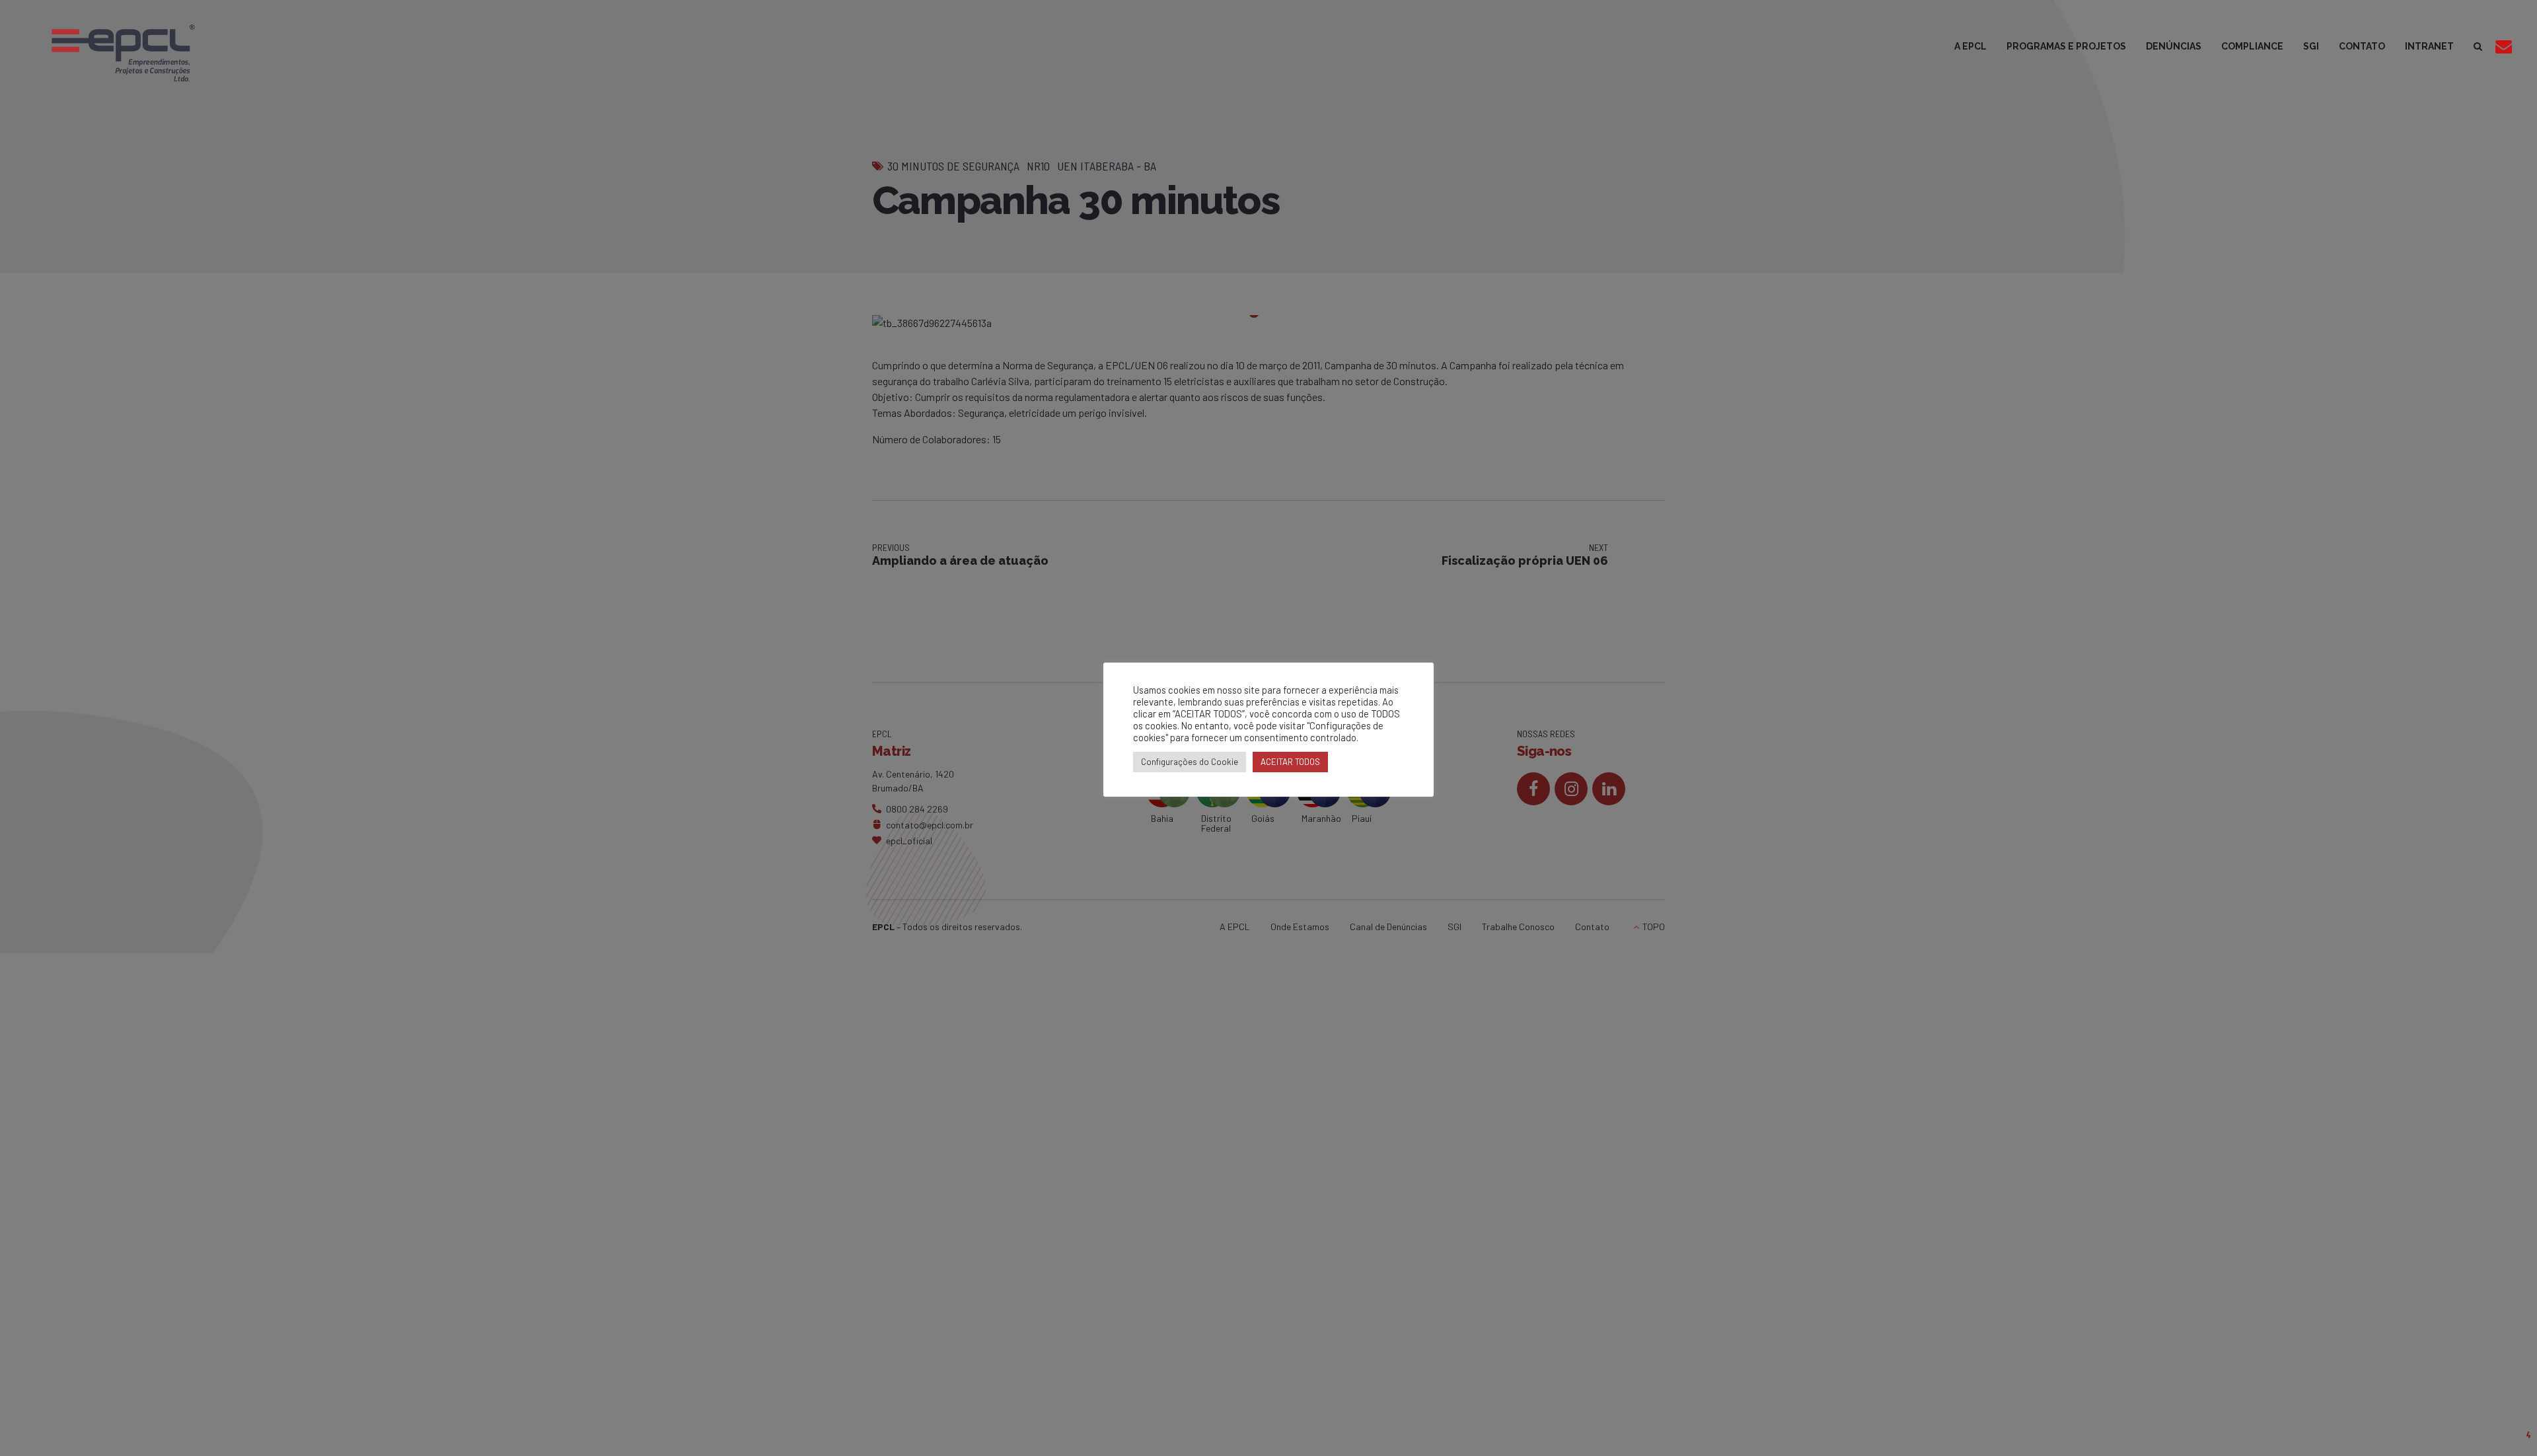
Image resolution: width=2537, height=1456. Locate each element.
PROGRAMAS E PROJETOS (2066, 46)
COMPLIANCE (2252, 46)
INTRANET (2429, 46)
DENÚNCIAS (2174, 46)
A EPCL (1970, 46)
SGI (2311, 46)
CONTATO (2362, 46)
